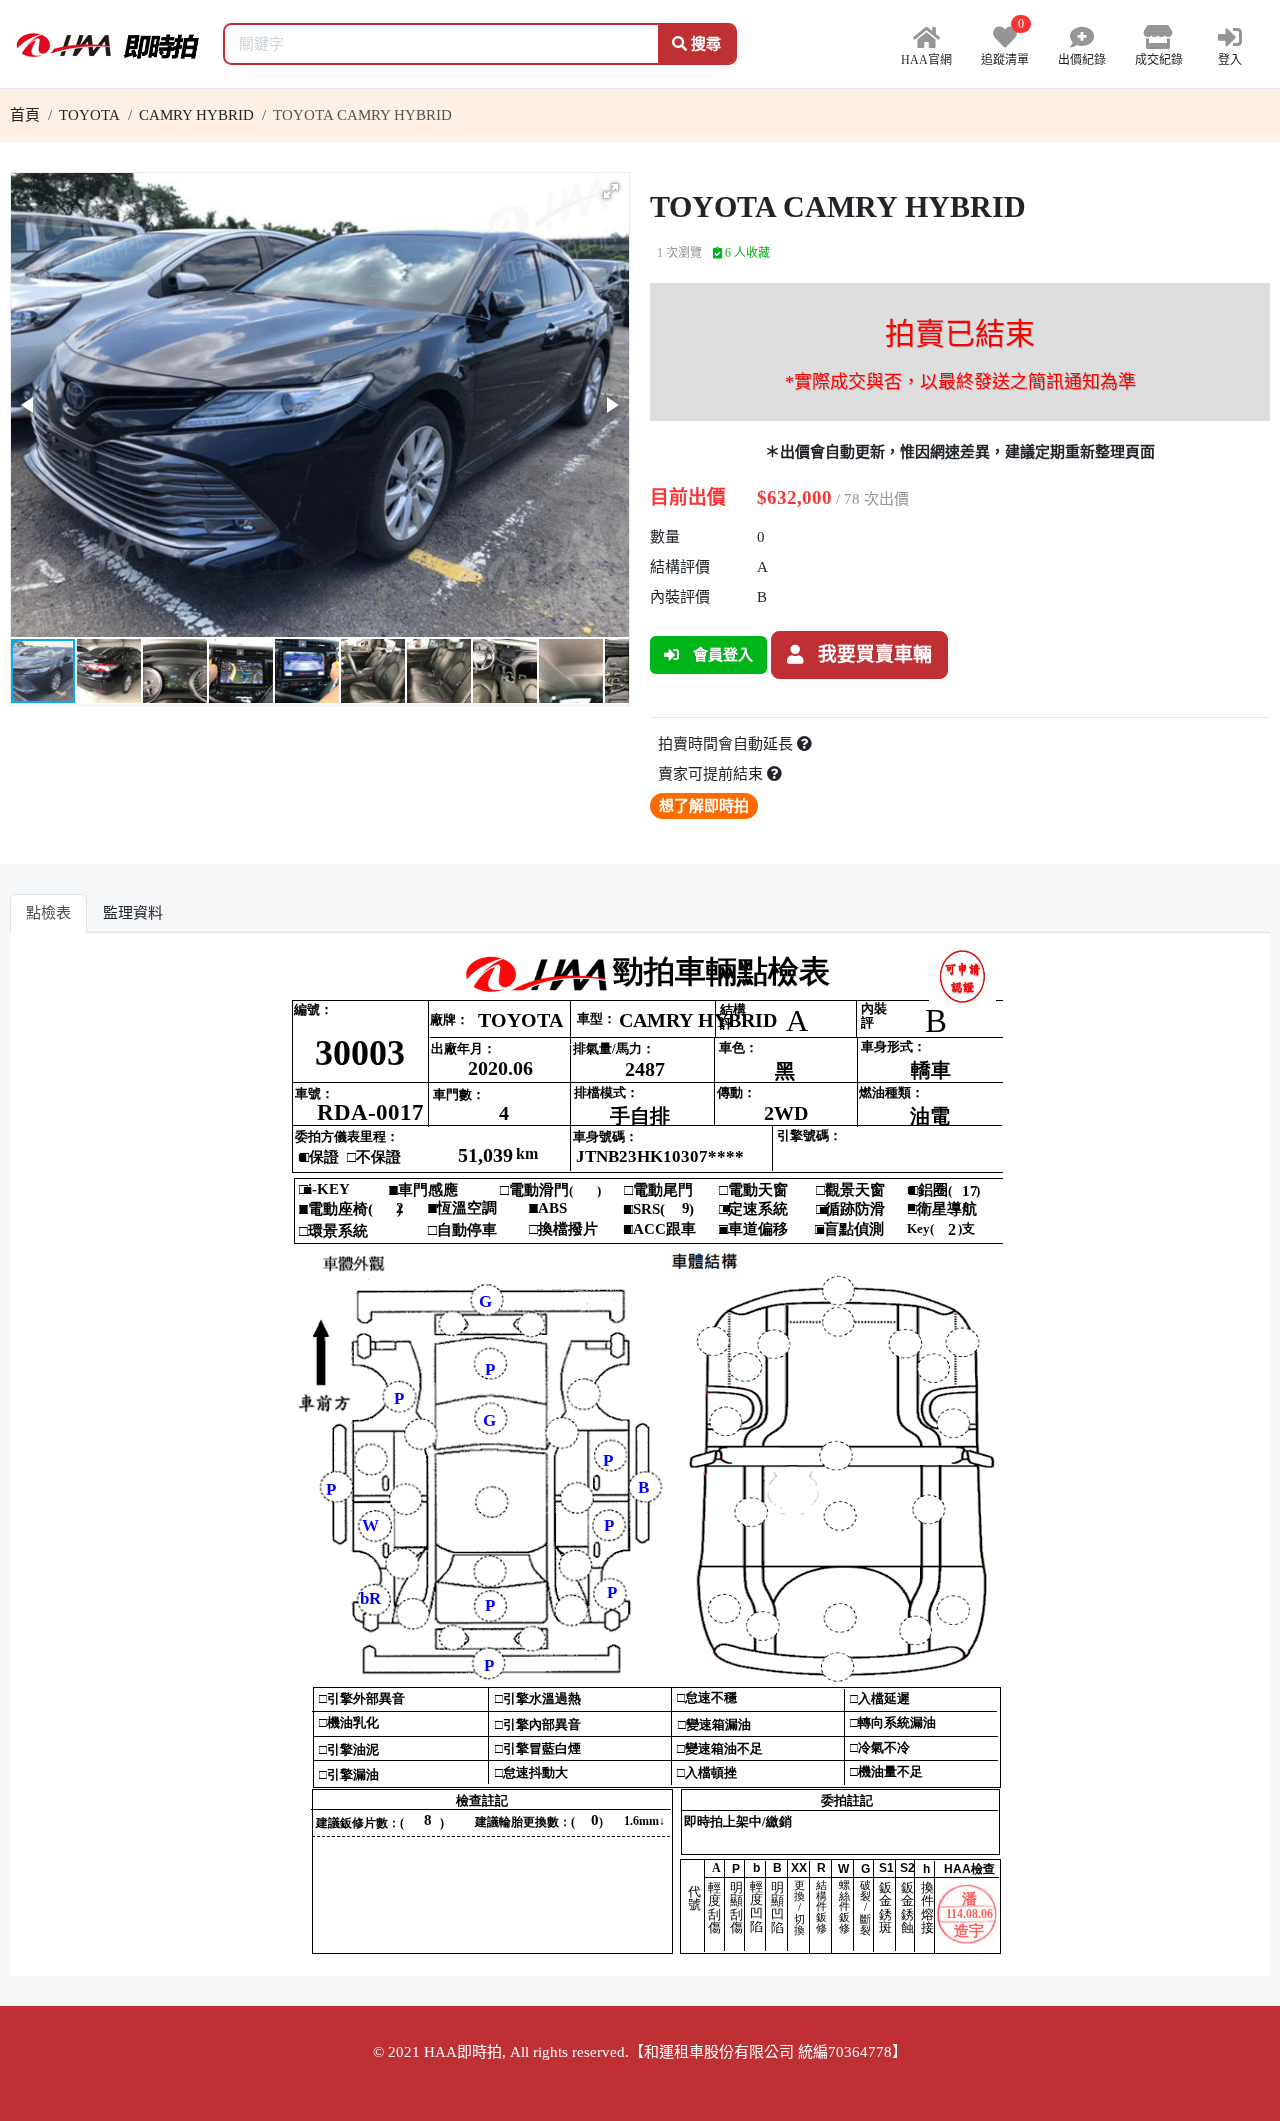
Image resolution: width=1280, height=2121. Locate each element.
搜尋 (704, 44)
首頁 (25, 115)
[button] (611, 191)
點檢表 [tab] (48, 913)
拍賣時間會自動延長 (727, 744)
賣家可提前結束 (712, 774)
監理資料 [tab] (133, 913)
